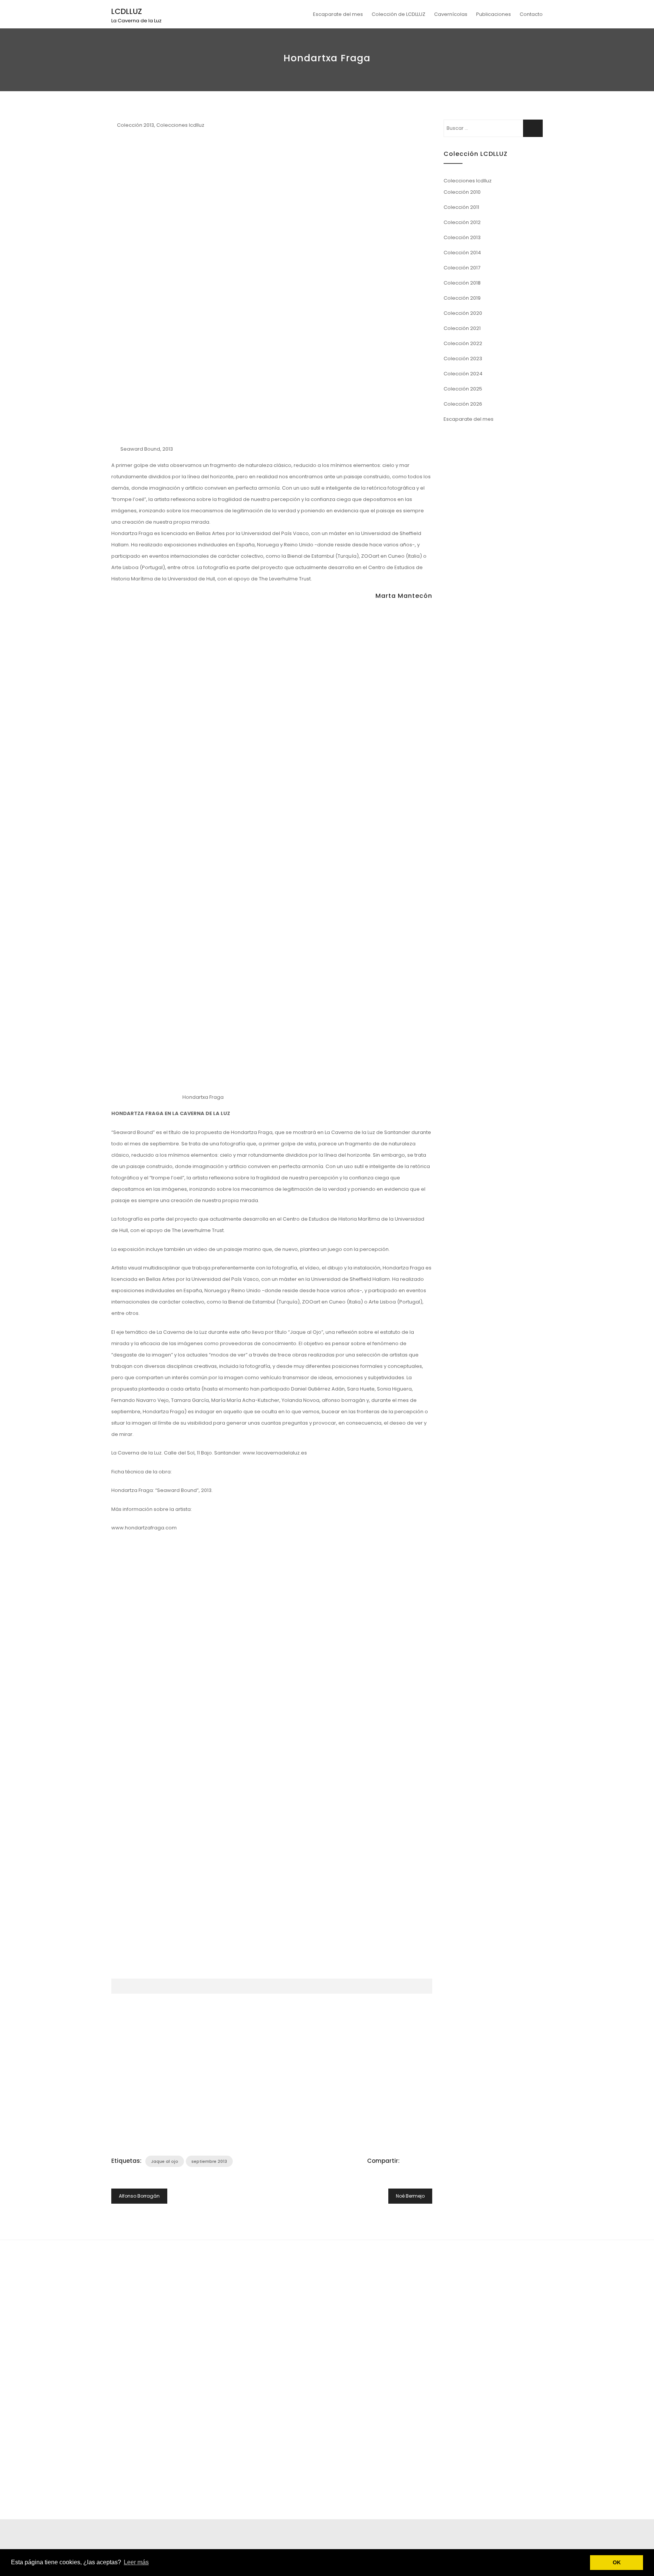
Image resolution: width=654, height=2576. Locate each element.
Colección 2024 (463, 374)
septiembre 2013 (209, 2161)
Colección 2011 (461, 207)
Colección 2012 (462, 222)
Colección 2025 (463, 389)
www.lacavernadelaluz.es (275, 1453)
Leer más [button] (136, 2562)
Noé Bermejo (410, 2196)
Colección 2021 (462, 328)
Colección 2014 (462, 253)
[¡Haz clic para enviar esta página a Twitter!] (414, 2161)
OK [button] (617, 2562)
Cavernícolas (451, 14)
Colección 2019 (462, 298)
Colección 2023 (463, 359)
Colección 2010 (462, 192)
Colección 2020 (463, 313)
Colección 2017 (462, 268)
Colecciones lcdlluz (180, 125)
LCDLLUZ (127, 11)
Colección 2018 (462, 283)
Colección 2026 (463, 404)
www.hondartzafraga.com (144, 1528)
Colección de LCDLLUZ (399, 14)
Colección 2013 (135, 125)
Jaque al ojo (165, 2161)
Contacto (531, 14)
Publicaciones (494, 14)
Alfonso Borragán (139, 2196)
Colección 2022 (463, 343)
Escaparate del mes (338, 14)
